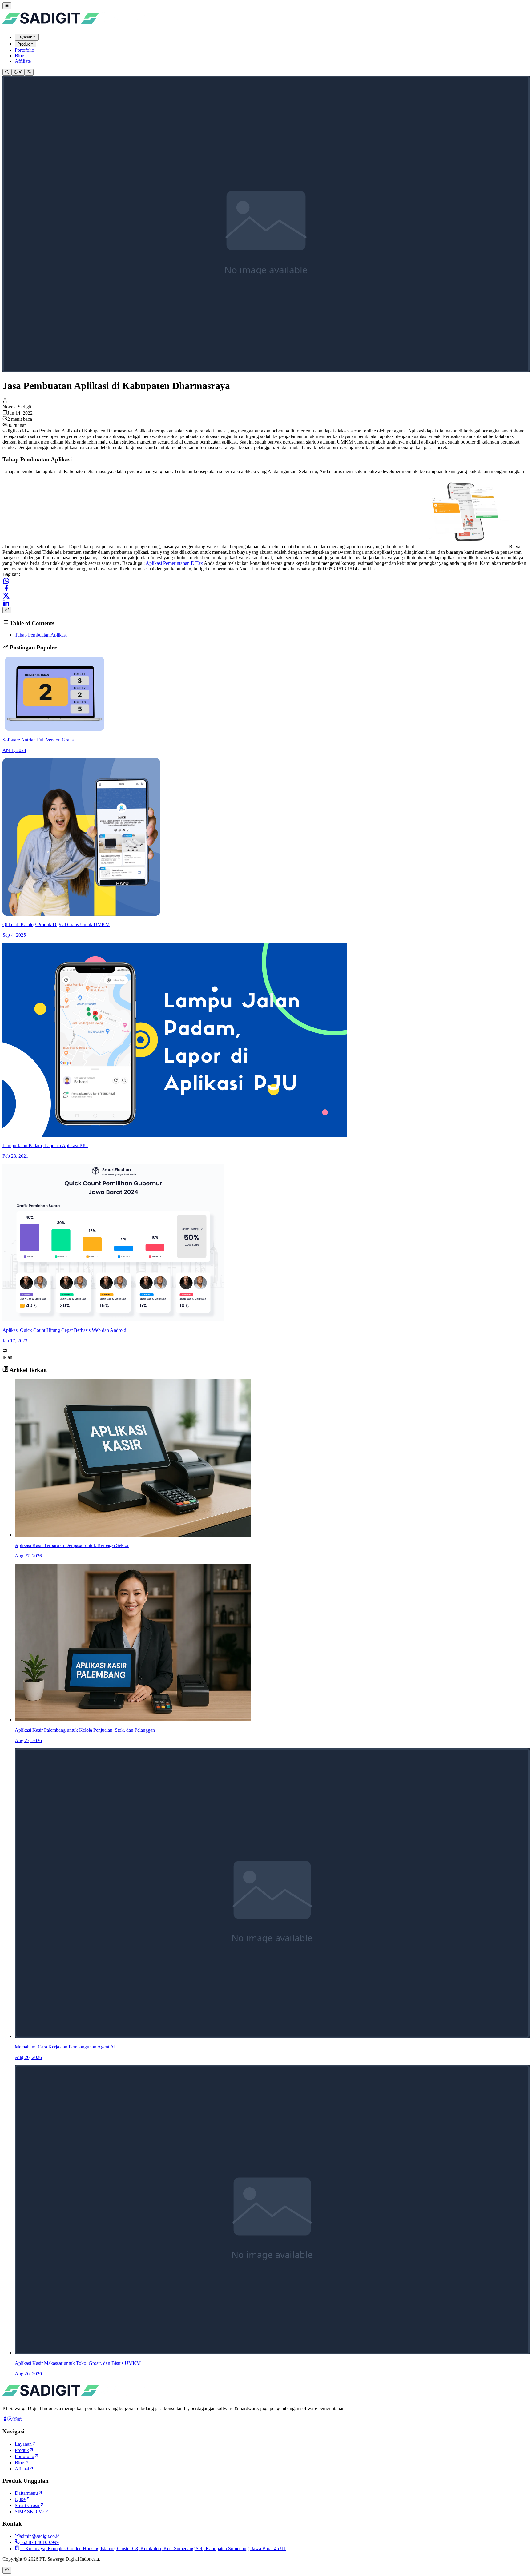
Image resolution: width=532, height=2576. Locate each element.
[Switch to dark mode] (18, 72)
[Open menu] (7, 6)
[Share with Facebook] (6, 588)
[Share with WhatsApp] (6, 581)
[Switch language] (29, 72)
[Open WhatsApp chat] (7, 2570)
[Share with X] (6, 596)
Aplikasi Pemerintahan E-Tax (174, 563)
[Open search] (7, 72)
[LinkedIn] (20, 2419)
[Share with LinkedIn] (6, 603)
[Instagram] (10, 2419)
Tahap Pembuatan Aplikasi (41, 635)
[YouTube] (15, 2419)
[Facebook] (5, 2419)
